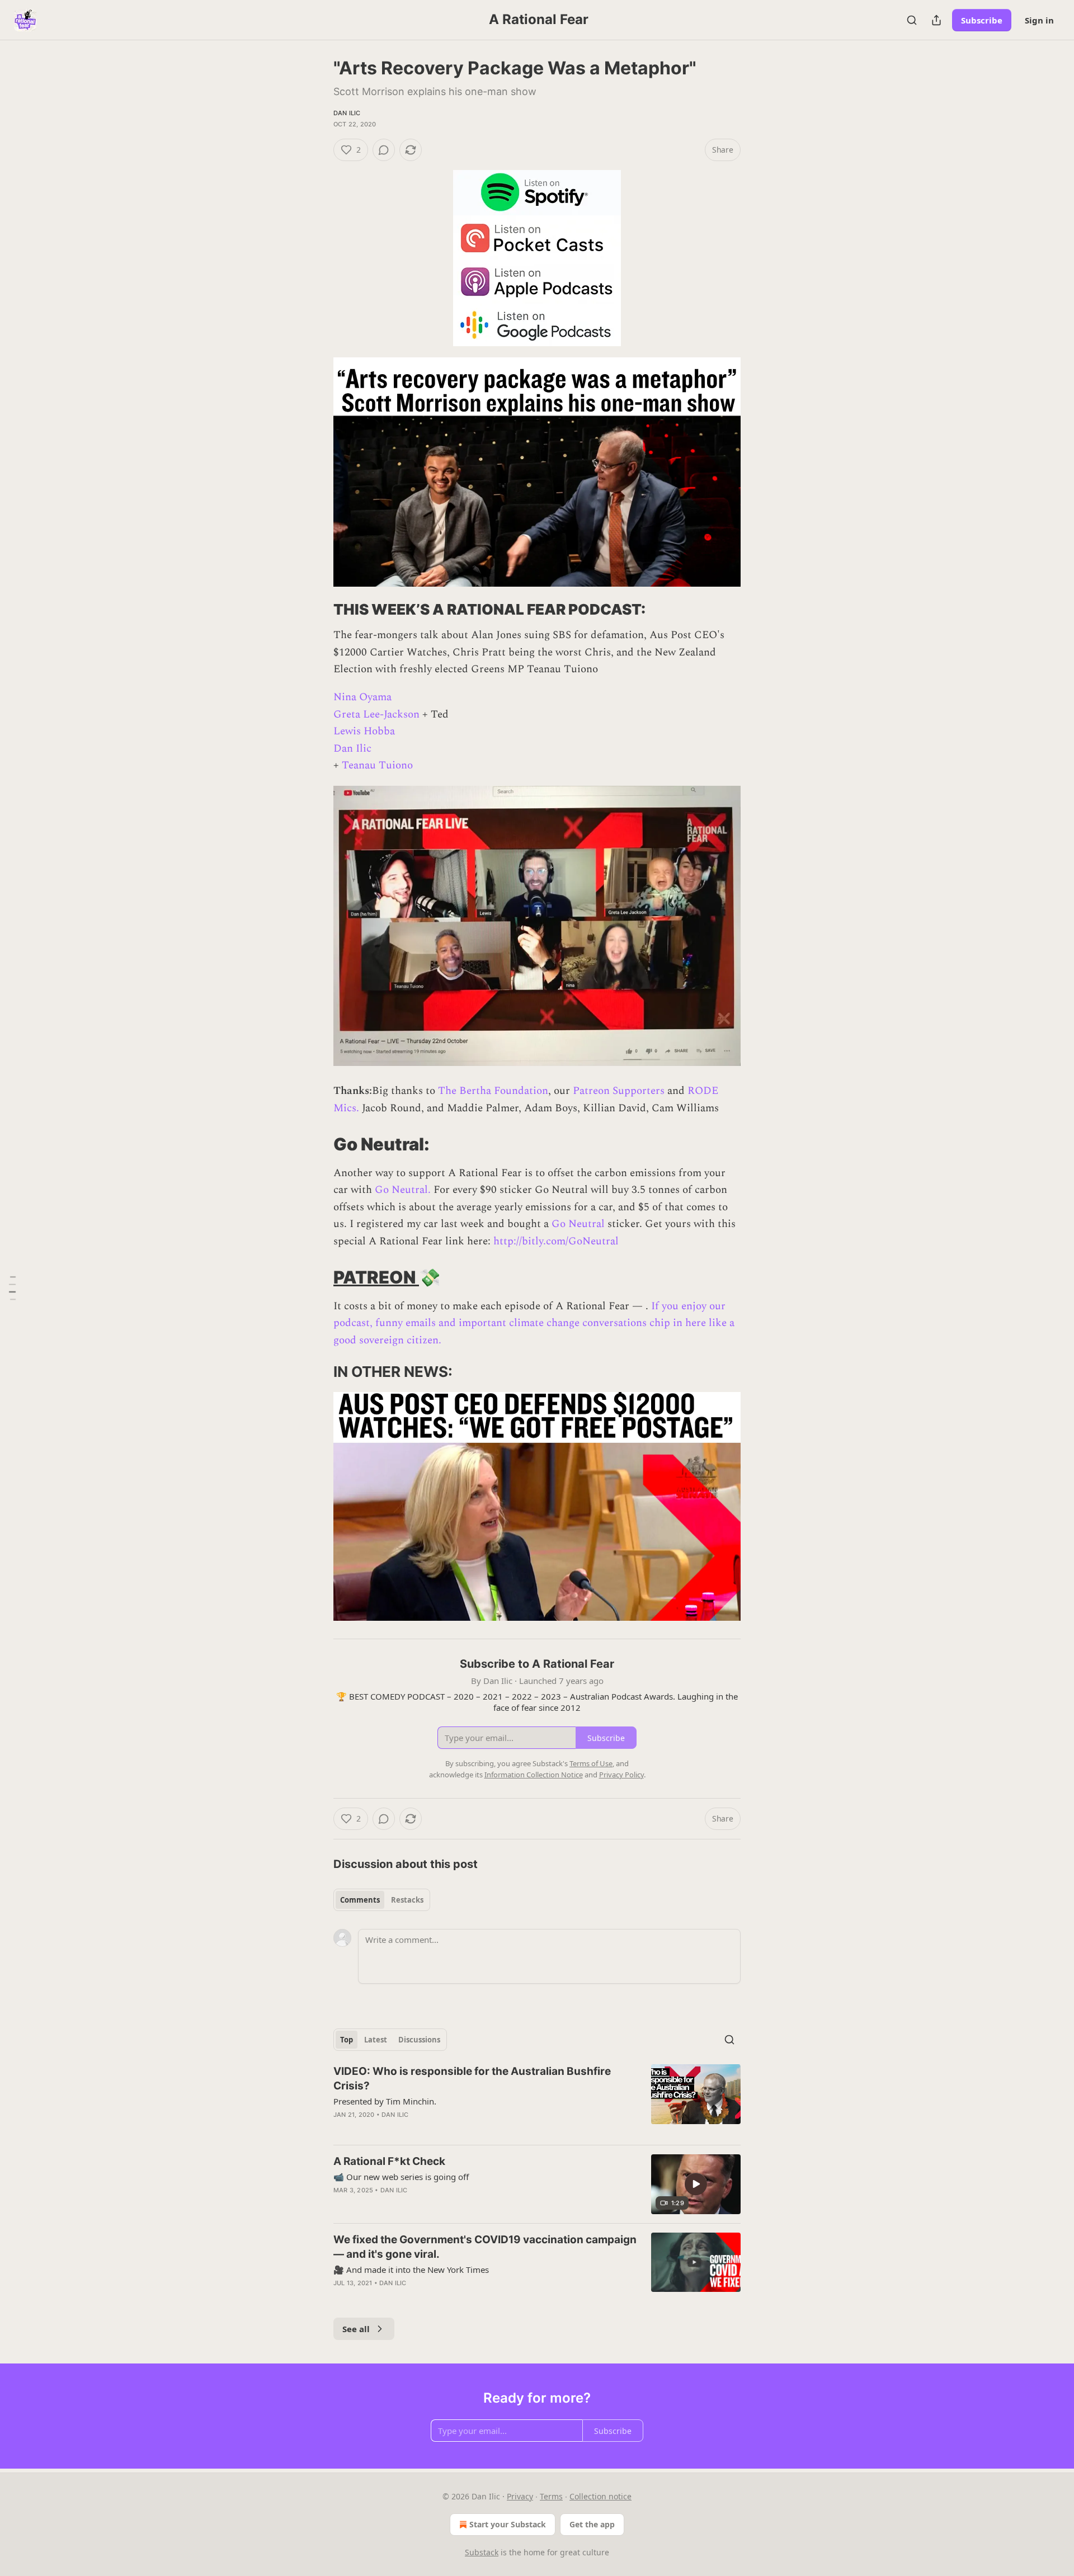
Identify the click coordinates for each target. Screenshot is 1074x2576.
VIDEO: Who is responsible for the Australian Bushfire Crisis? (472, 2079)
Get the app (592, 2524)
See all (356, 2329)
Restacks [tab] (407, 1900)
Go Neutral (578, 1224)
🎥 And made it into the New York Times (411, 2270)
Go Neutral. (403, 1190)
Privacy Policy (621, 1775)
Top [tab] (347, 2040)
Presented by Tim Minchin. (385, 2101)
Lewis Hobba (364, 731)
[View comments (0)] (384, 150)
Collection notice (600, 2496)
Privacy (520, 2496)
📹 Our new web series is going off (401, 2177)
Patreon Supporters (619, 1091)
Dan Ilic (347, 113)
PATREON (376, 1277)
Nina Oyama (362, 697)
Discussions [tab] (419, 2040)
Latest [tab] (376, 2040)
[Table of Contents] (12, 1288)
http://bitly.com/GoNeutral (556, 1241)
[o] (696, 2184)
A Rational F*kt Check (389, 2161)
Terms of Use (591, 1763)
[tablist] (382, 1900)
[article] (537, 2100)
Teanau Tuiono (377, 765)
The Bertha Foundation (493, 1091)
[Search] (912, 20)
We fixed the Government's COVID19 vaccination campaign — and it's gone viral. (485, 2247)
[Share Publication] (936, 20)
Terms (551, 2496)
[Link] (318, 610)
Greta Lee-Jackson (376, 714)
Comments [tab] (360, 1900)
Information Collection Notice (534, 1775)
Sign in (1039, 20)
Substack (482, 2552)
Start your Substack (508, 2524)
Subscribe (982, 20)
